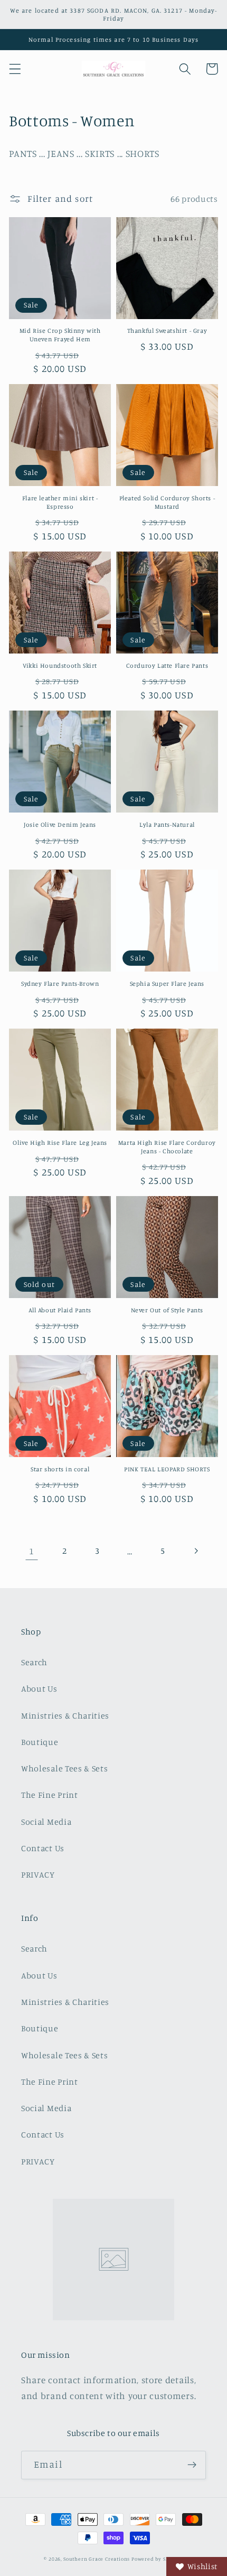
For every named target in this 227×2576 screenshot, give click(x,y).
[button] (15, 69)
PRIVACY (38, 1874)
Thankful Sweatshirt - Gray (167, 330)
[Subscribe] (192, 2465)
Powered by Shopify (157, 2559)
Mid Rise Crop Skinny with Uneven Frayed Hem (60, 335)
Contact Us (43, 1848)
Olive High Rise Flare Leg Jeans (60, 1142)
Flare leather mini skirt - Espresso (60, 502)
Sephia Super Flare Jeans (167, 983)
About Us (39, 1688)
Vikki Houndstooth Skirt (60, 665)
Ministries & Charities (65, 1715)
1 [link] (32, 1551)
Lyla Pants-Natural (167, 824)
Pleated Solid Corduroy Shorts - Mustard (167, 502)
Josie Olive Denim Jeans (60, 824)
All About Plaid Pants (60, 1310)
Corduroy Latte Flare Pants (167, 665)
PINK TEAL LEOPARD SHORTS (167, 1469)
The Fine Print (50, 1795)
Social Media (46, 1822)
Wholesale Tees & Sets (65, 1768)
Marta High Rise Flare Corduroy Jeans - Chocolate (167, 1147)
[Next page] (196, 1551)
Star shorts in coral (60, 1469)
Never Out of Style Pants (167, 1310)
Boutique (40, 1742)
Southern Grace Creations (97, 2559)
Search (34, 1662)
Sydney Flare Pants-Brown (60, 983)
